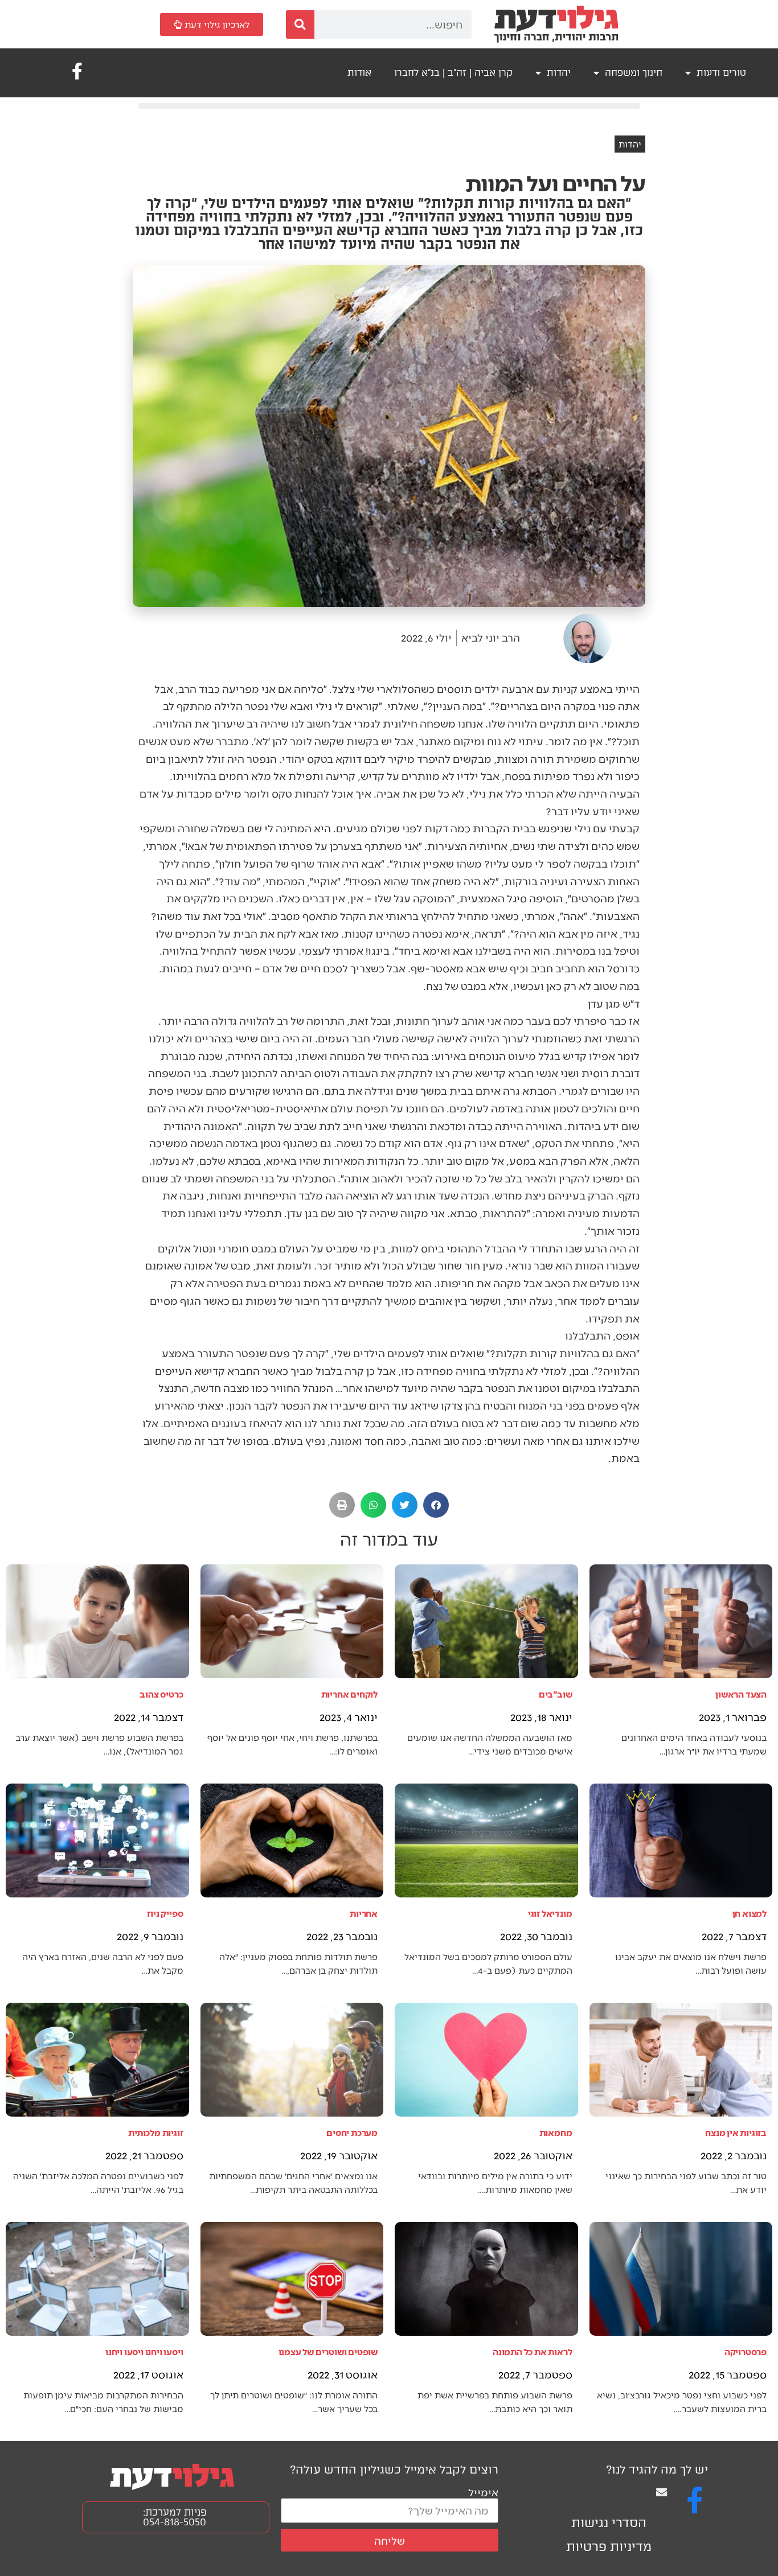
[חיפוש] (300, 24)
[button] (436, 1505)
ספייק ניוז (165, 1913)
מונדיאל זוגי (550, 1913)
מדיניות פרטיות (609, 2547)
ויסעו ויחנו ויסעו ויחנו (144, 2351)
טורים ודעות (721, 73)
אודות (359, 73)
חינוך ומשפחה (634, 73)
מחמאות (556, 2132)
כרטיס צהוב (161, 1694)
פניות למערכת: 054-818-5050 (175, 2517)
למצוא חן (750, 1913)
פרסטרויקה (746, 2351)
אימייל (483, 2492)
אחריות (364, 1913)
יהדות (559, 73)
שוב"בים (556, 1694)
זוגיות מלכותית (155, 2132)
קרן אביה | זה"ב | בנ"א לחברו (453, 73)
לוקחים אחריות (349, 1694)
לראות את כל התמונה (532, 2351)
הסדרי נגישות (609, 2523)
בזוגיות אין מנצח (736, 2132)
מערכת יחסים (352, 2132)
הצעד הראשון (741, 1694)
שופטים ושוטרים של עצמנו (328, 2351)
